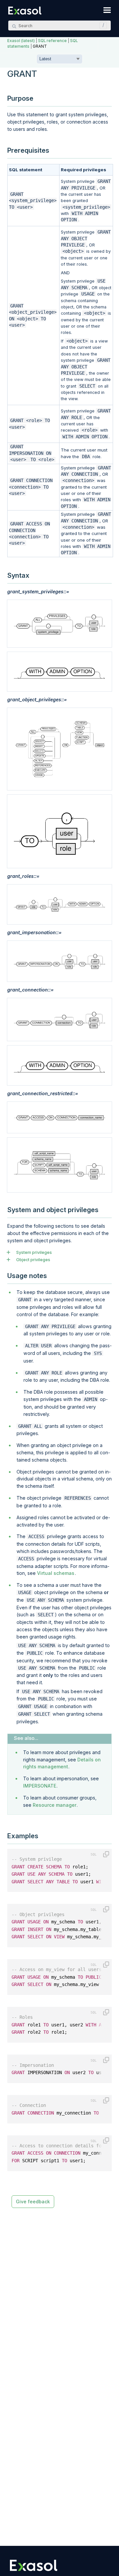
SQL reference (52, 41)
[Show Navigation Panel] (107, 10)
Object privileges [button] (33, 1260)
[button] (101, 26)
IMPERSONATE (40, 1786)
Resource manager (55, 1805)
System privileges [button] (34, 1252)
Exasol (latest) (21, 41)
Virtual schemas (56, 1573)
